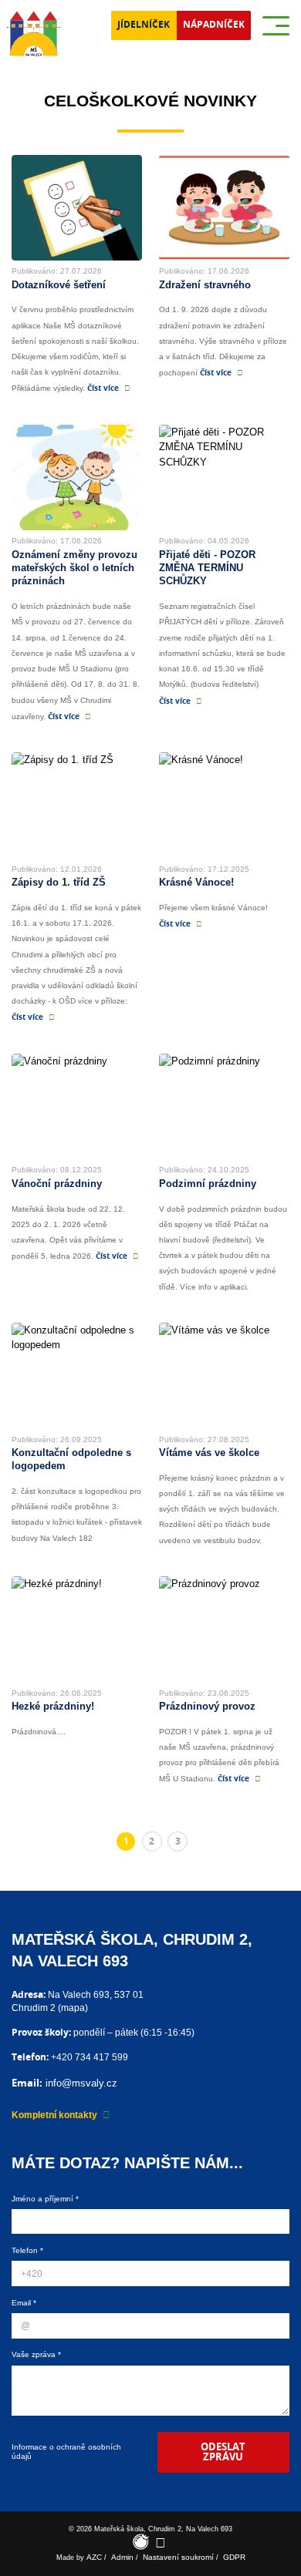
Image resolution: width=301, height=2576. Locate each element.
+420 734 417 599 (90, 2057)
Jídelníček (144, 25)
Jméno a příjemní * (45, 2199)
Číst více (103, 388)
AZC (94, 2557)
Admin (122, 2557)
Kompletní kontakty (54, 2115)
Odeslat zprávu (223, 2452)
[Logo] (34, 34)
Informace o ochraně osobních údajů (66, 2452)
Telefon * (27, 2250)
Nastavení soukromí (178, 2557)
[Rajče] (141, 2542)
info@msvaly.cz (81, 2083)
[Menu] (276, 26)
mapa (73, 2008)
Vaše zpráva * (36, 2354)
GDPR (234, 2557)
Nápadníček (214, 25)
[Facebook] (160, 2542)
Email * (24, 2303)
